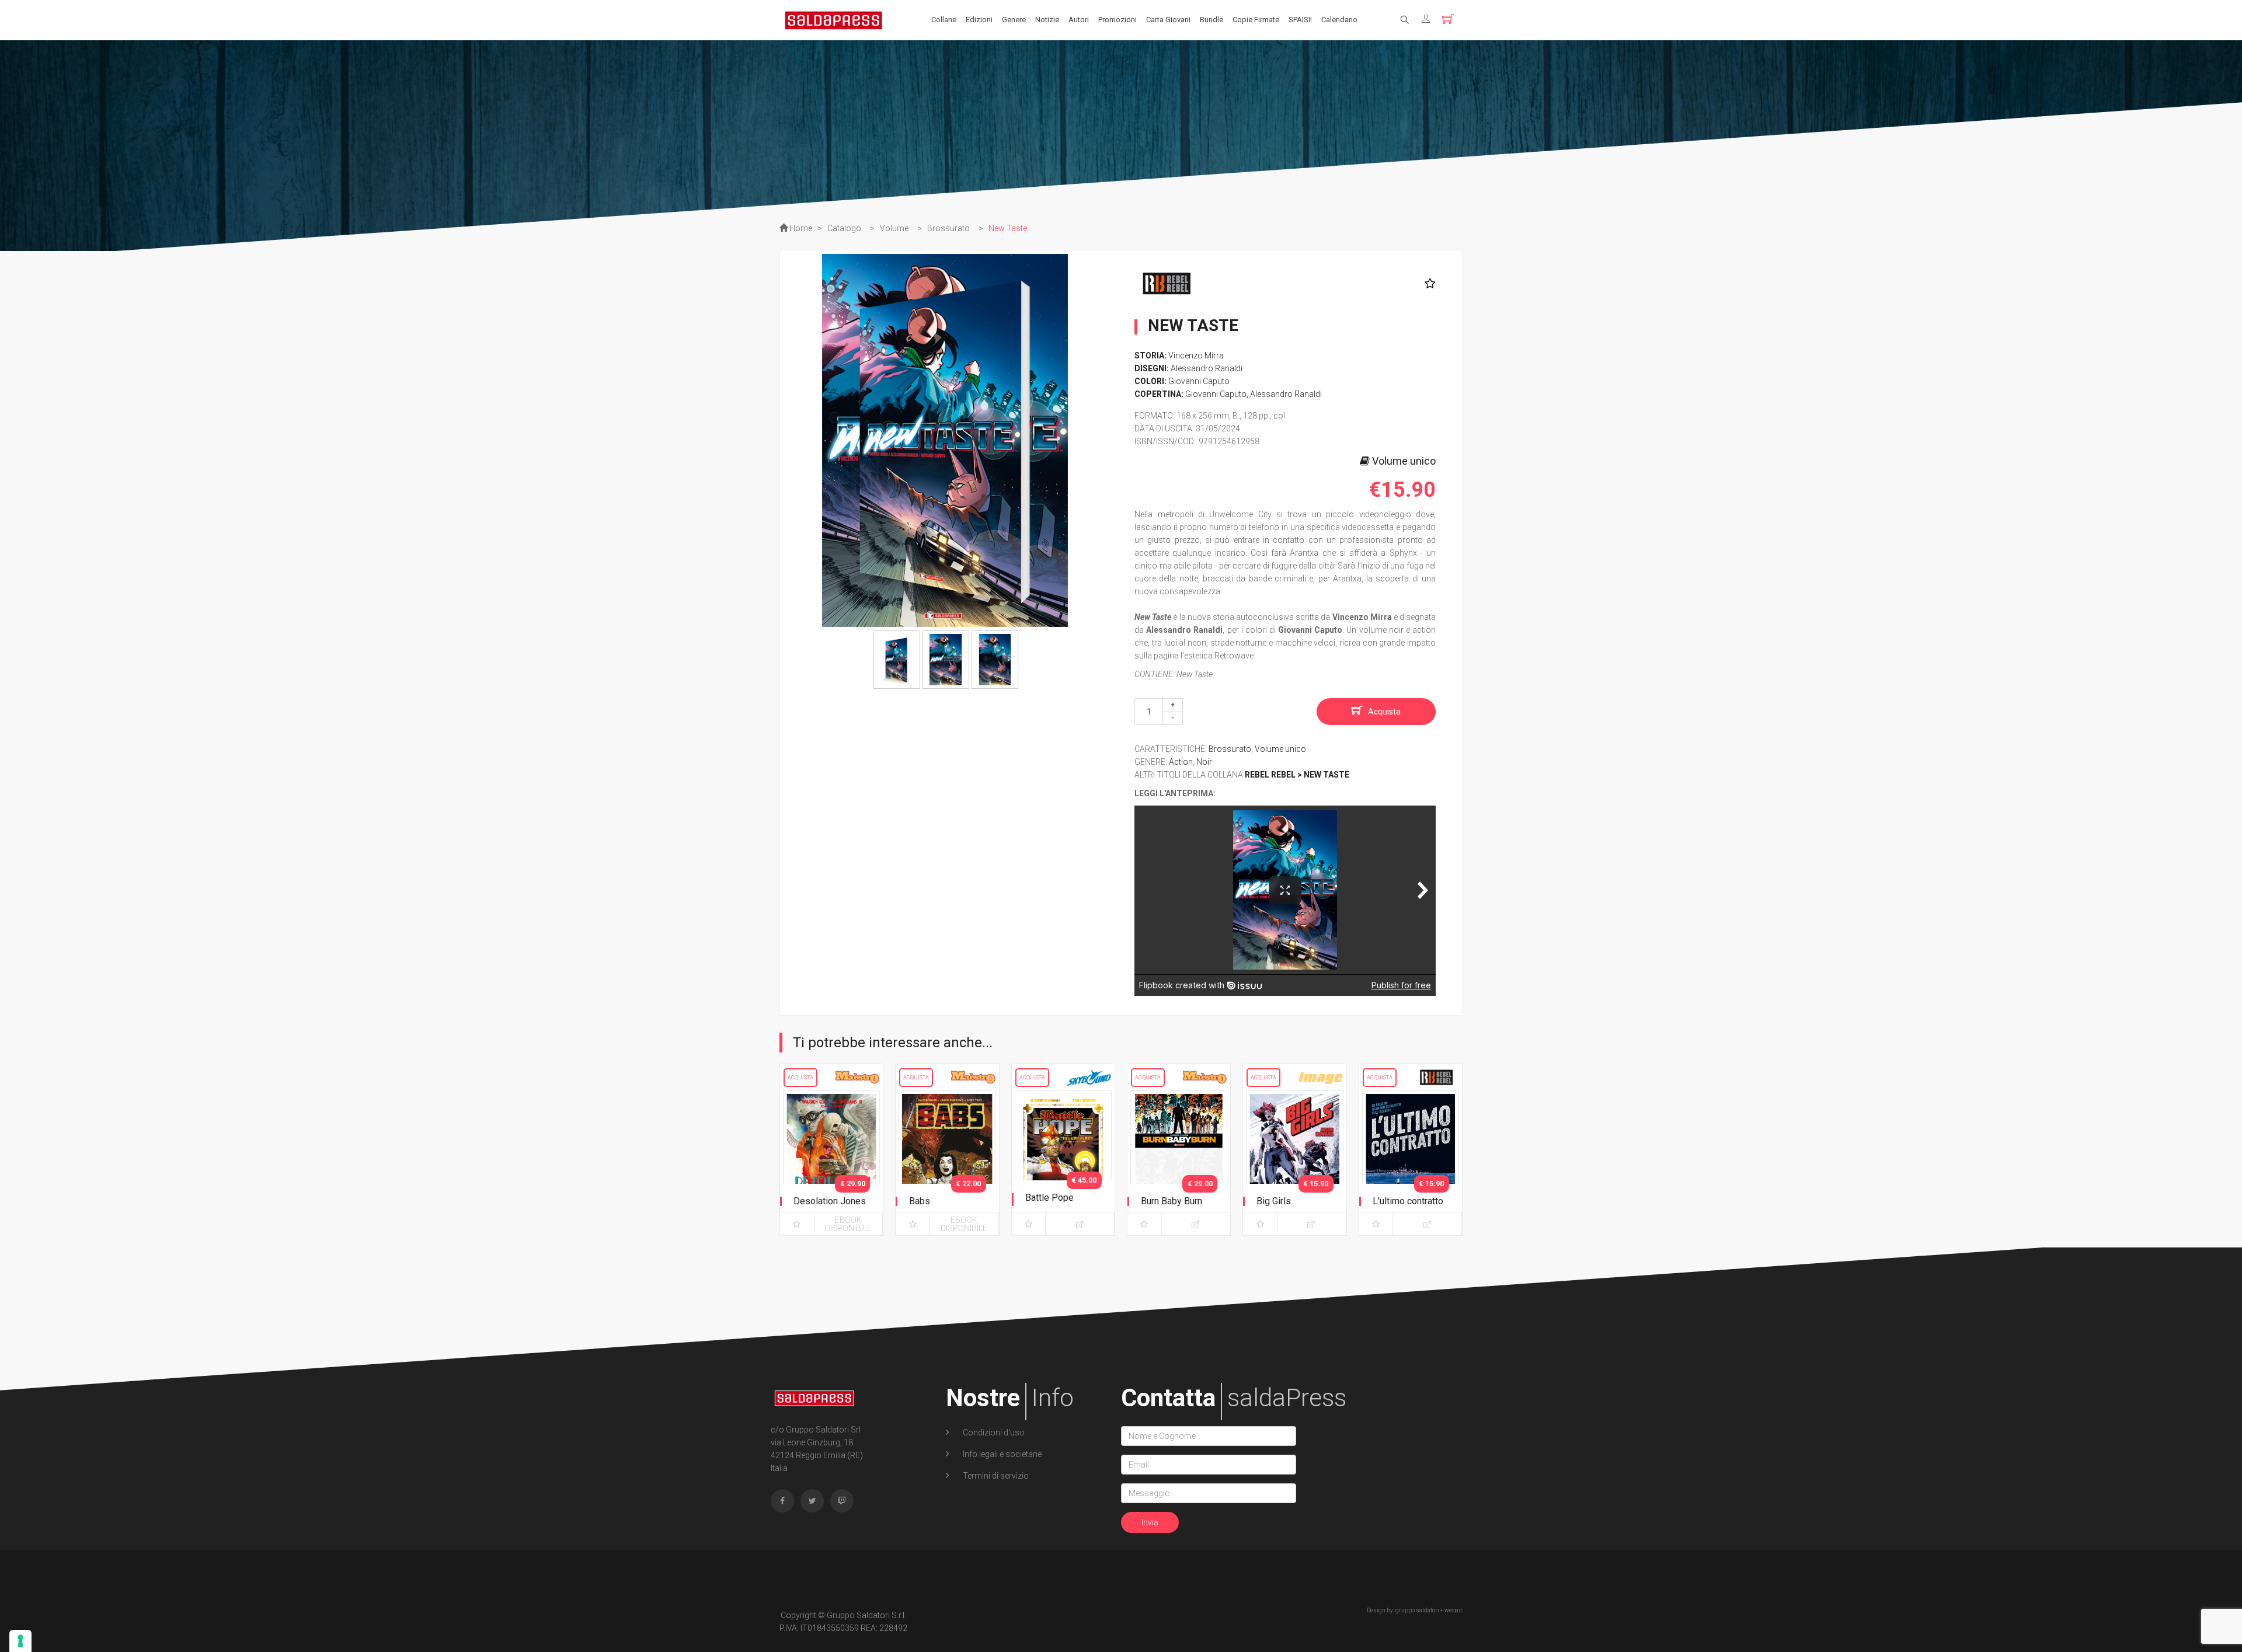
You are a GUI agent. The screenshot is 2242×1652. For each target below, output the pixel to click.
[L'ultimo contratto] (1411, 1160)
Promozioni (1117, 20)
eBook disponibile (848, 1224)
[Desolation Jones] (831, 1160)
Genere (1014, 20)
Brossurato (1230, 749)
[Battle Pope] (1063, 1160)
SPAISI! (1300, 20)
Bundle (1211, 20)
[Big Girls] (1294, 1160)
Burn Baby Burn (1172, 1201)
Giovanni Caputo (1199, 381)
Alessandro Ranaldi (1207, 368)
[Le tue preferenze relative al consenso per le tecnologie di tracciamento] (20, 1641)
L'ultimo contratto (1408, 1201)
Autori (1079, 20)
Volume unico (1280, 749)
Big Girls (1274, 1201)
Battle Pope (1049, 1198)
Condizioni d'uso (993, 1433)
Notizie (1047, 20)
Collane (944, 20)
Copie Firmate (1256, 20)
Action (1181, 762)
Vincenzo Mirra (1196, 356)
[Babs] (947, 1160)
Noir (1204, 762)
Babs (920, 1201)
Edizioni (979, 20)
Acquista (1384, 712)
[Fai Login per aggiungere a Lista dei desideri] (1427, 284)
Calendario (1339, 20)
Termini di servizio (995, 1476)
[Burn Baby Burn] (1179, 1160)
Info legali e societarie (1001, 1454)
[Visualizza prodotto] (1080, 1224)
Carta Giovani (1168, 20)
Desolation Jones (830, 1201)
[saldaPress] (834, 19)
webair (1454, 1610)
